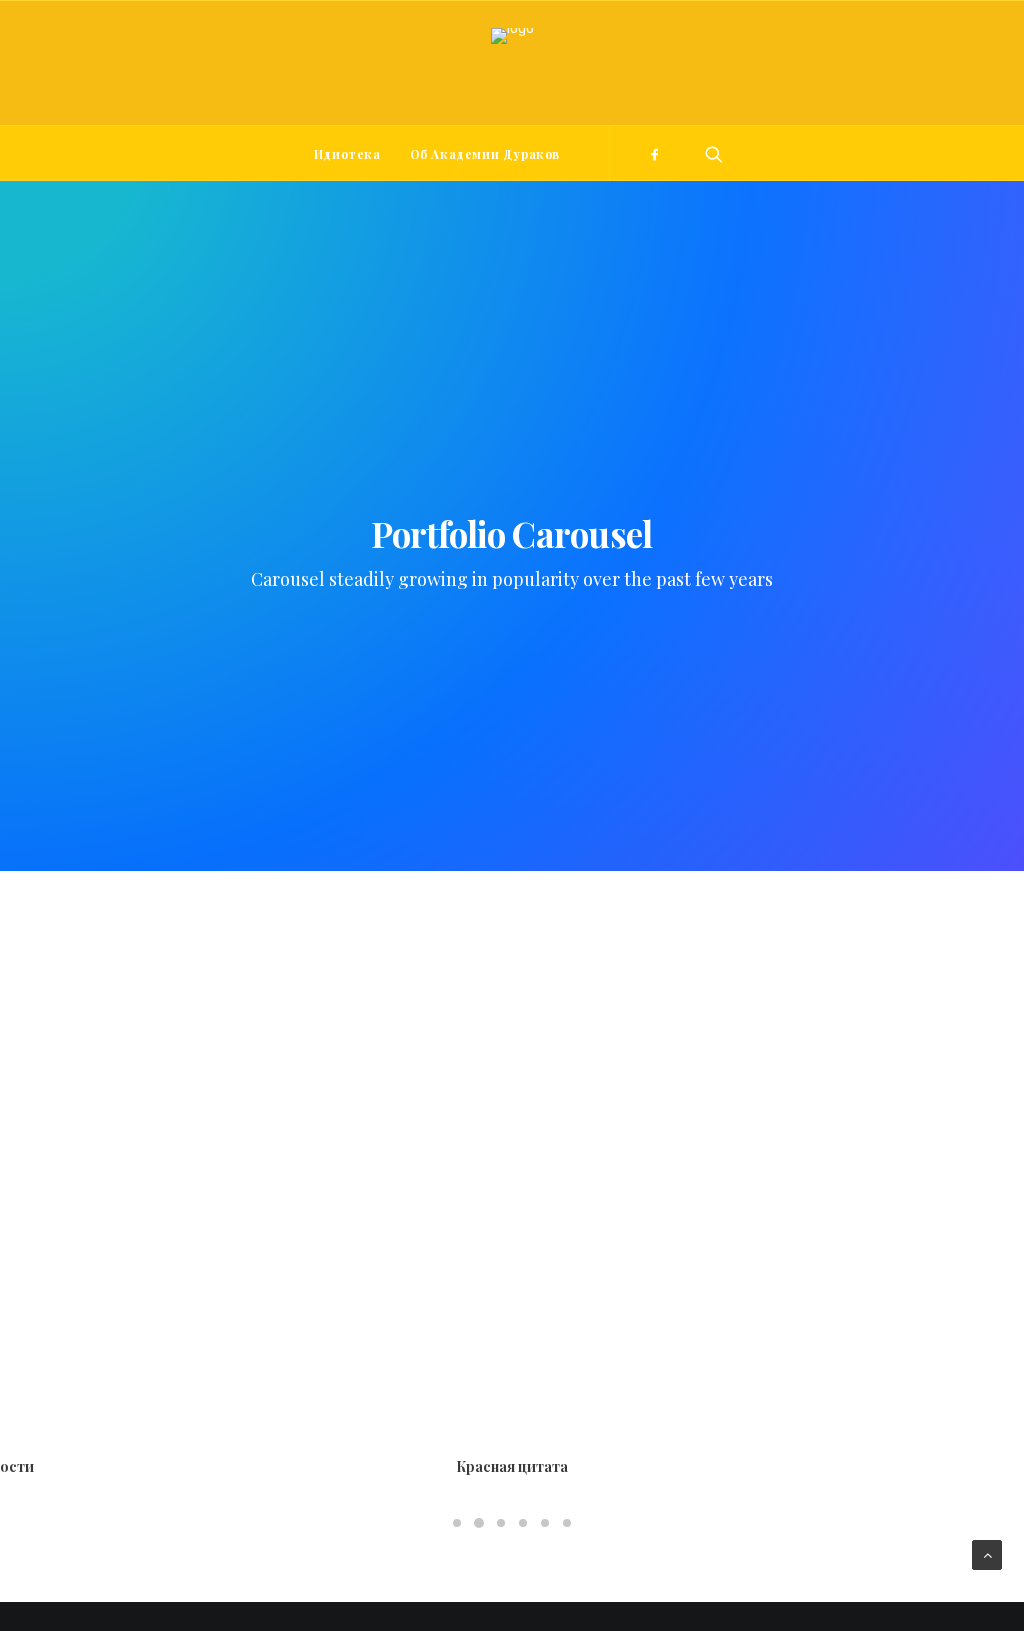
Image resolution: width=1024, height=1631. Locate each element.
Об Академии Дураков (485, 154)
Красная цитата (512, 1466)
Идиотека (347, 154)
